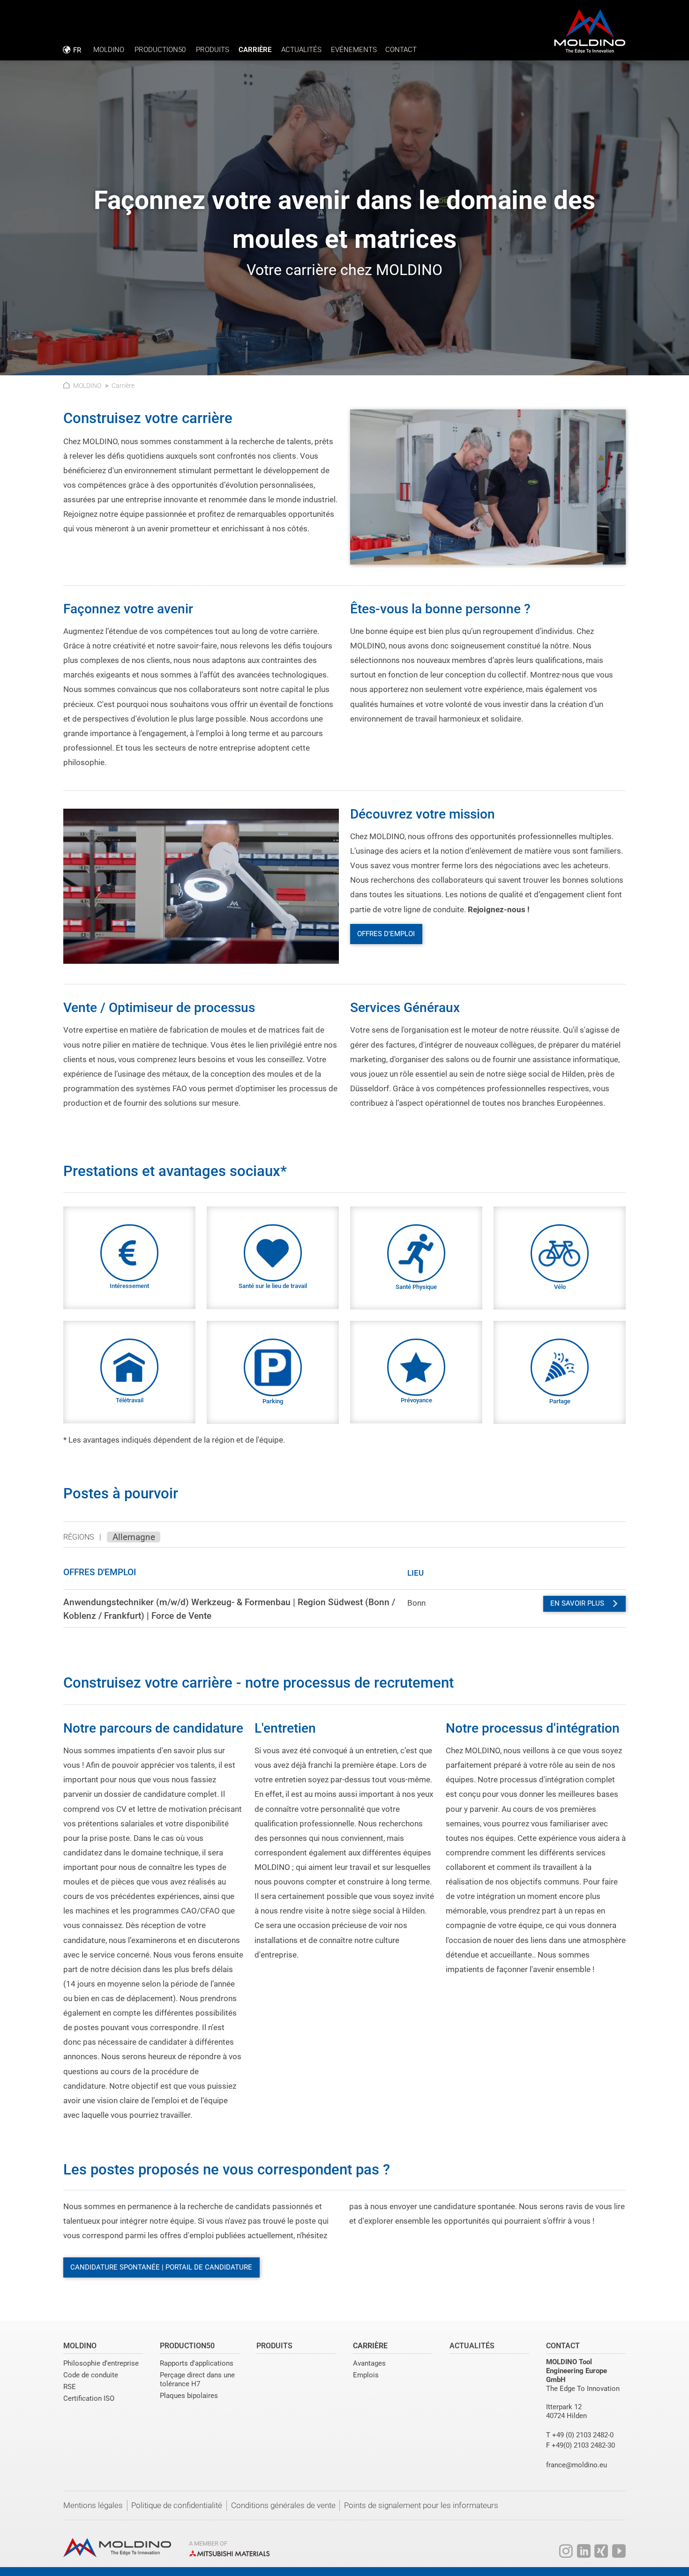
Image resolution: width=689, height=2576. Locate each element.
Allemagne (134, 1537)
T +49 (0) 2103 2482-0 (580, 2435)
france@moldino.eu (577, 2465)
